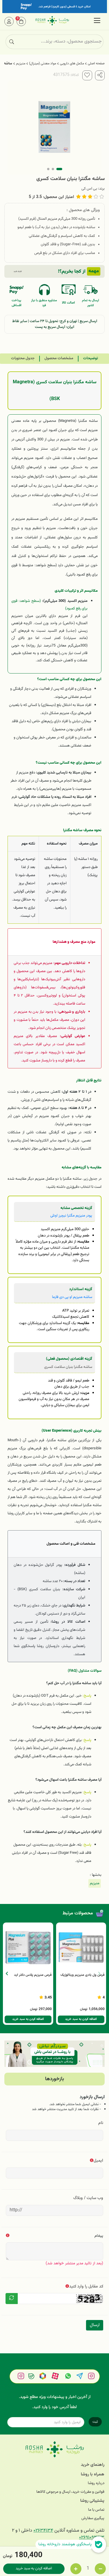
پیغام (99, 2236)
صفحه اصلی (96, 63)
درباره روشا (96, 2483)
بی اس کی (89, 189)
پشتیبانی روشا (92, 2501)
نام (101, 2123)
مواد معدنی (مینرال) (43, 63)
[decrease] (100, 2569)
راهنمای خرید (93, 2465)
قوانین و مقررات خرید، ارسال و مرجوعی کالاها (70, 2492)
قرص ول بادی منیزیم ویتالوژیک (83, 1975)
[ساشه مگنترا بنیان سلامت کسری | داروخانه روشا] (54, 2449)
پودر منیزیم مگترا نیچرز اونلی (71, 1216)
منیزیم (21, 63)
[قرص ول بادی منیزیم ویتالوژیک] (81, 1948)
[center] (12, 42)
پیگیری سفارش (93, 2518)
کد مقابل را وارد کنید (86, 2287)
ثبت (95, 2422)
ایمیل (98, 2161)
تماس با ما (96, 2510)
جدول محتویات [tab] (23, 358)
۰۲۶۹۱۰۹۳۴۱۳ (92, 2538)
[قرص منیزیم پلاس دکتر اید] (28, 1948)
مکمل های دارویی (72, 63)
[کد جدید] (12, 2299)
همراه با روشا (93, 2474)
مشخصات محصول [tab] (59, 358)
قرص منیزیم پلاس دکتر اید (33, 1975)
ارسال (95, 2325)
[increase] (76, 2569)
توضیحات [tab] (91, 358)
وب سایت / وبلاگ (88, 2198)
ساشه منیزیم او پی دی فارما (72, 1297)
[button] (7, 1974)
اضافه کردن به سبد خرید (34, 2568)
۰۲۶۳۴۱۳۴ (43, 2531)
